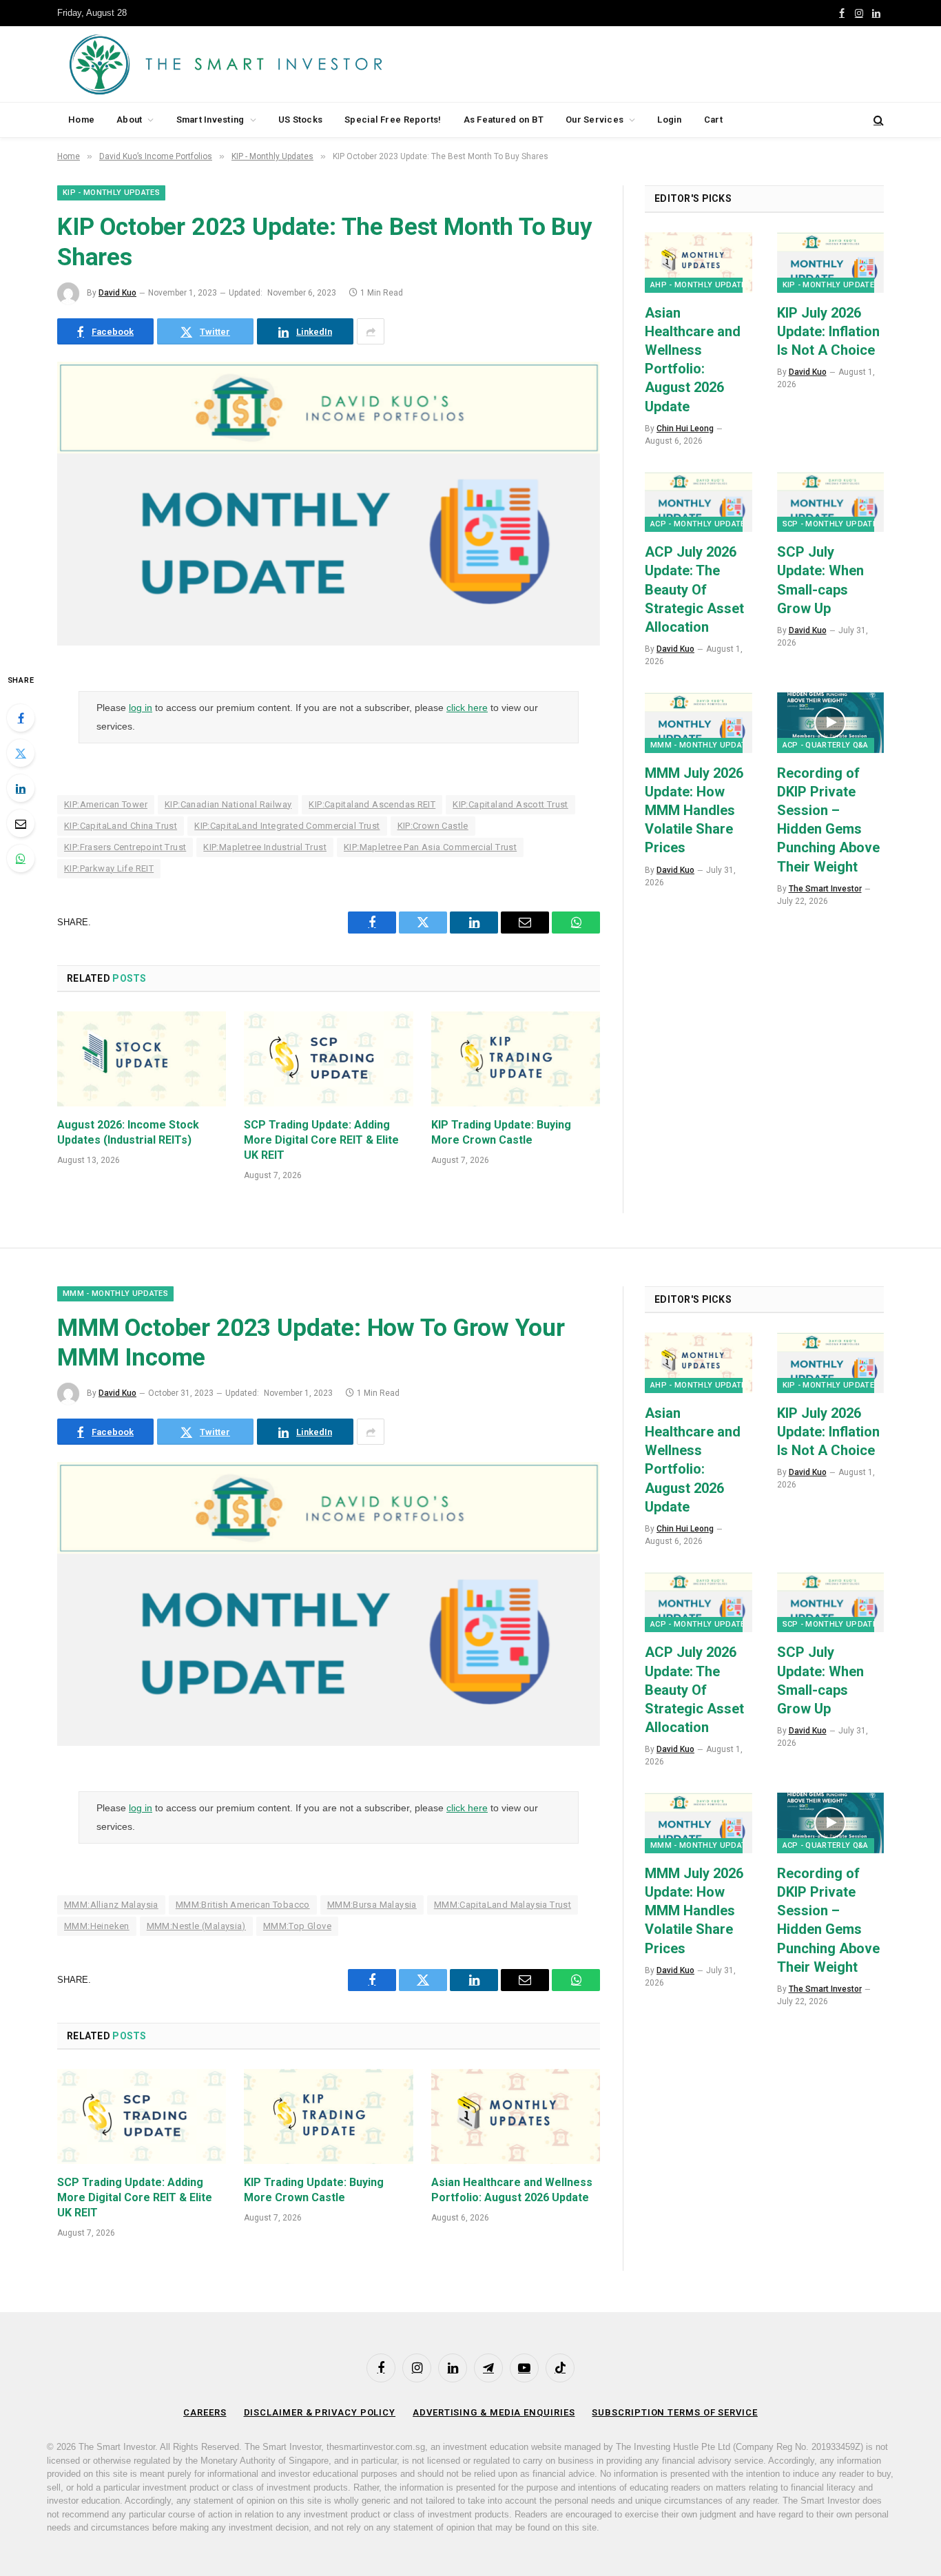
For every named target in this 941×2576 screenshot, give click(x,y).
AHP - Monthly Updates (701, 285)
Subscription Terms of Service (674, 2412)
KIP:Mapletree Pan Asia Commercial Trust (430, 847)
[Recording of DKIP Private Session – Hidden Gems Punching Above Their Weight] (831, 722)
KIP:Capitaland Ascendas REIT (372, 804)
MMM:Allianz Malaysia (111, 1905)
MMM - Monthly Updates (703, 745)
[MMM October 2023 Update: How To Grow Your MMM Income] (329, 1742)
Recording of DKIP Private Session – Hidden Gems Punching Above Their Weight (828, 820)
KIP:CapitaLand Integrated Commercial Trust (287, 826)
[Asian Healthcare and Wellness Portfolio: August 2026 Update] (699, 262)
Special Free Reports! (393, 120)
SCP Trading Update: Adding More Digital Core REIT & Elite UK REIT (321, 1140)
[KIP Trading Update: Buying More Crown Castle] (516, 1059)
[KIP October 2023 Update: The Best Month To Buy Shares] (329, 642)
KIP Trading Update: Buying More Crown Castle (501, 1132)
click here (467, 708)
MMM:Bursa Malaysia (372, 1905)
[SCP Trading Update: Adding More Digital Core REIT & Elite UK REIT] (328, 1059)
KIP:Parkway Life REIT (109, 868)
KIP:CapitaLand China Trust (121, 826)
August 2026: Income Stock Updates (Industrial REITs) (128, 1132)
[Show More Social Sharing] (371, 331)
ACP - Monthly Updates (700, 524)
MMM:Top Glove (297, 1926)
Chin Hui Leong (685, 429)
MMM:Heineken (97, 1926)
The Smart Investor (825, 889)
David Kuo (117, 293)
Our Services (594, 120)
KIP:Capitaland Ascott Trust (510, 804)
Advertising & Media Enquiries (494, 2412)
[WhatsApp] (21, 858)
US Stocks (300, 120)
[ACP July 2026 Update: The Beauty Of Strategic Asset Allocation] (699, 502)
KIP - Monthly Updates (111, 193)
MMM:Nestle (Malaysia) (196, 1926)
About (129, 120)
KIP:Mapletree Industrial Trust (265, 847)
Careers (205, 2412)
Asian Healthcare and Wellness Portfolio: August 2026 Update (693, 360)
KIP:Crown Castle (433, 826)
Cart (713, 120)
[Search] (877, 120)
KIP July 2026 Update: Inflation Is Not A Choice (828, 331)
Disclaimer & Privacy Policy (320, 2412)
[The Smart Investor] (288, 64)
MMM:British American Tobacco (243, 1905)
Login (669, 120)
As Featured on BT (504, 120)
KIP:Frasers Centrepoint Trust (125, 847)
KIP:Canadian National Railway (228, 804)
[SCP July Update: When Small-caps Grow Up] (831, 502)
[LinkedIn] (21, 788)
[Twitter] (21, 753)
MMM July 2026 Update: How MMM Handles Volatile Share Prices (694, 811)
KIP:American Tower (106, 804)
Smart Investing (210, 120)
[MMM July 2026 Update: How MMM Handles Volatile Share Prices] (699, 722)
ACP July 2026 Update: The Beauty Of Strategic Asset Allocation (694, 589)
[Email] (21, 823)
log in (141, 708)
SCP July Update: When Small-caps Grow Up (820, 580)
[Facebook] (21, 718)
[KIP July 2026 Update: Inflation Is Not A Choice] (831, 262)
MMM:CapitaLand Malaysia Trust (503, 1905)
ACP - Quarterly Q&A (826, 745)
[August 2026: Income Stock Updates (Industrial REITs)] (142, 1059)
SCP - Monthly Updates (833, 524)
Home (81, 120)
